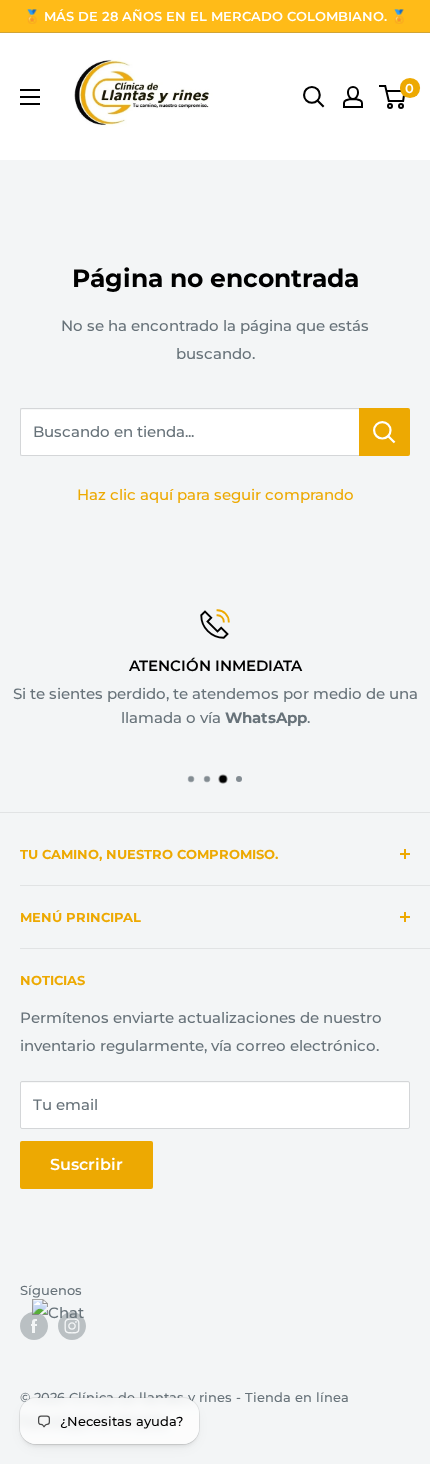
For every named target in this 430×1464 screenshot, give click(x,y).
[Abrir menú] (30, 97)
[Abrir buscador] (314, 97)
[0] (393, 97)
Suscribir (86, 1164)
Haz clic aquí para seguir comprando (215, 494)
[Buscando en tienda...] (384, 432)
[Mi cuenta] (353, 97)
